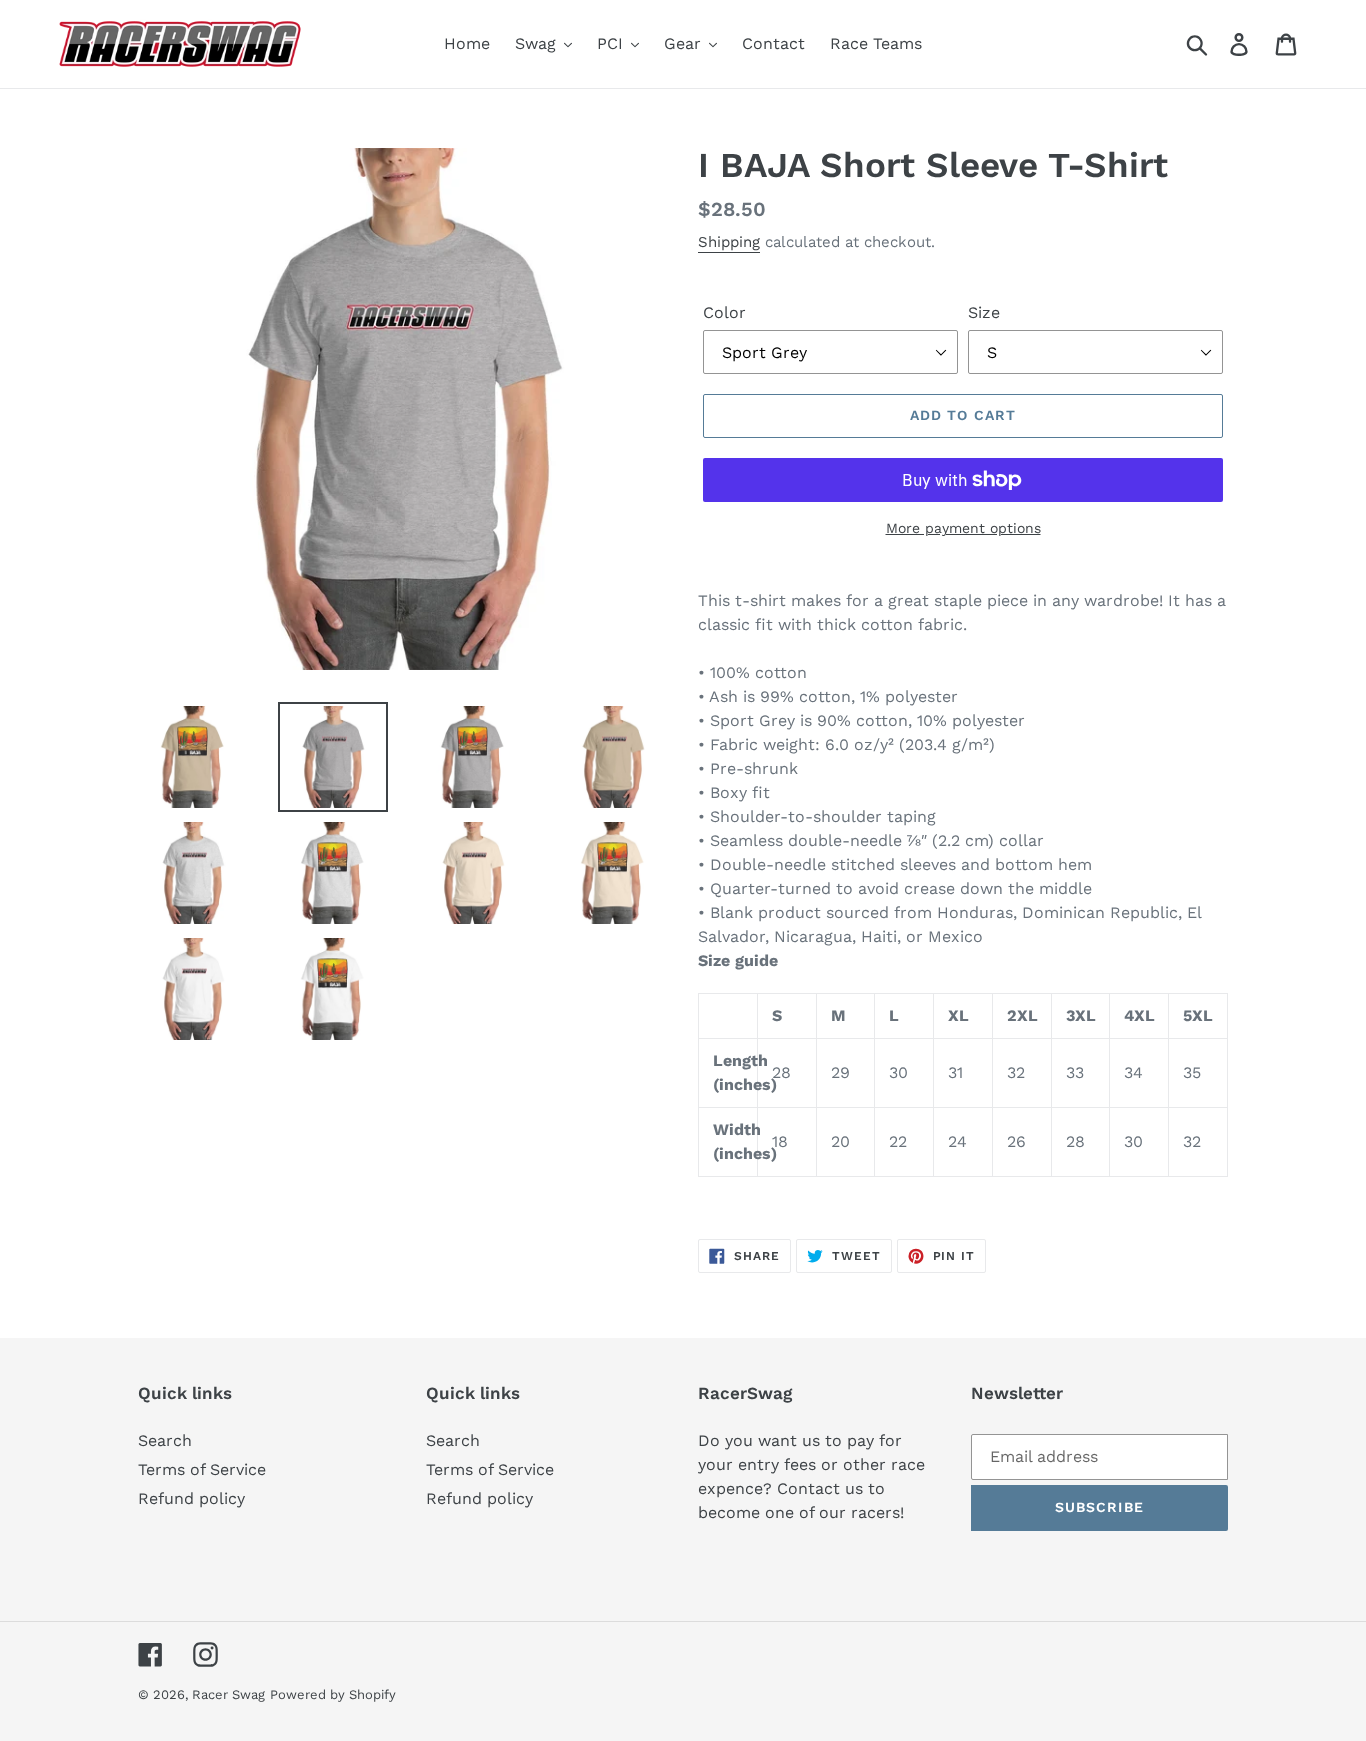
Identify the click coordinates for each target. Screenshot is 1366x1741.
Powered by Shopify (333, 1694)
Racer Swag (228, 1694)
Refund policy (191, 1498)
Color (724, 312)
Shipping (729, 242)
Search (165, 1440)
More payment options (963, 528)
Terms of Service (202, 1469)
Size (984, 312)
